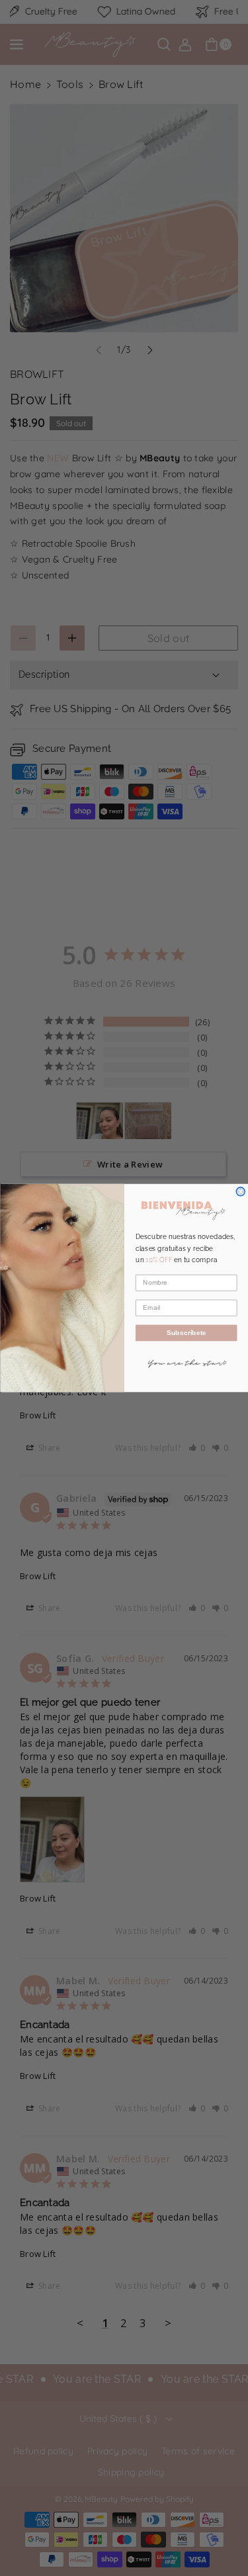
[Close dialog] (240, 1192)
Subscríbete (186, 1333)
